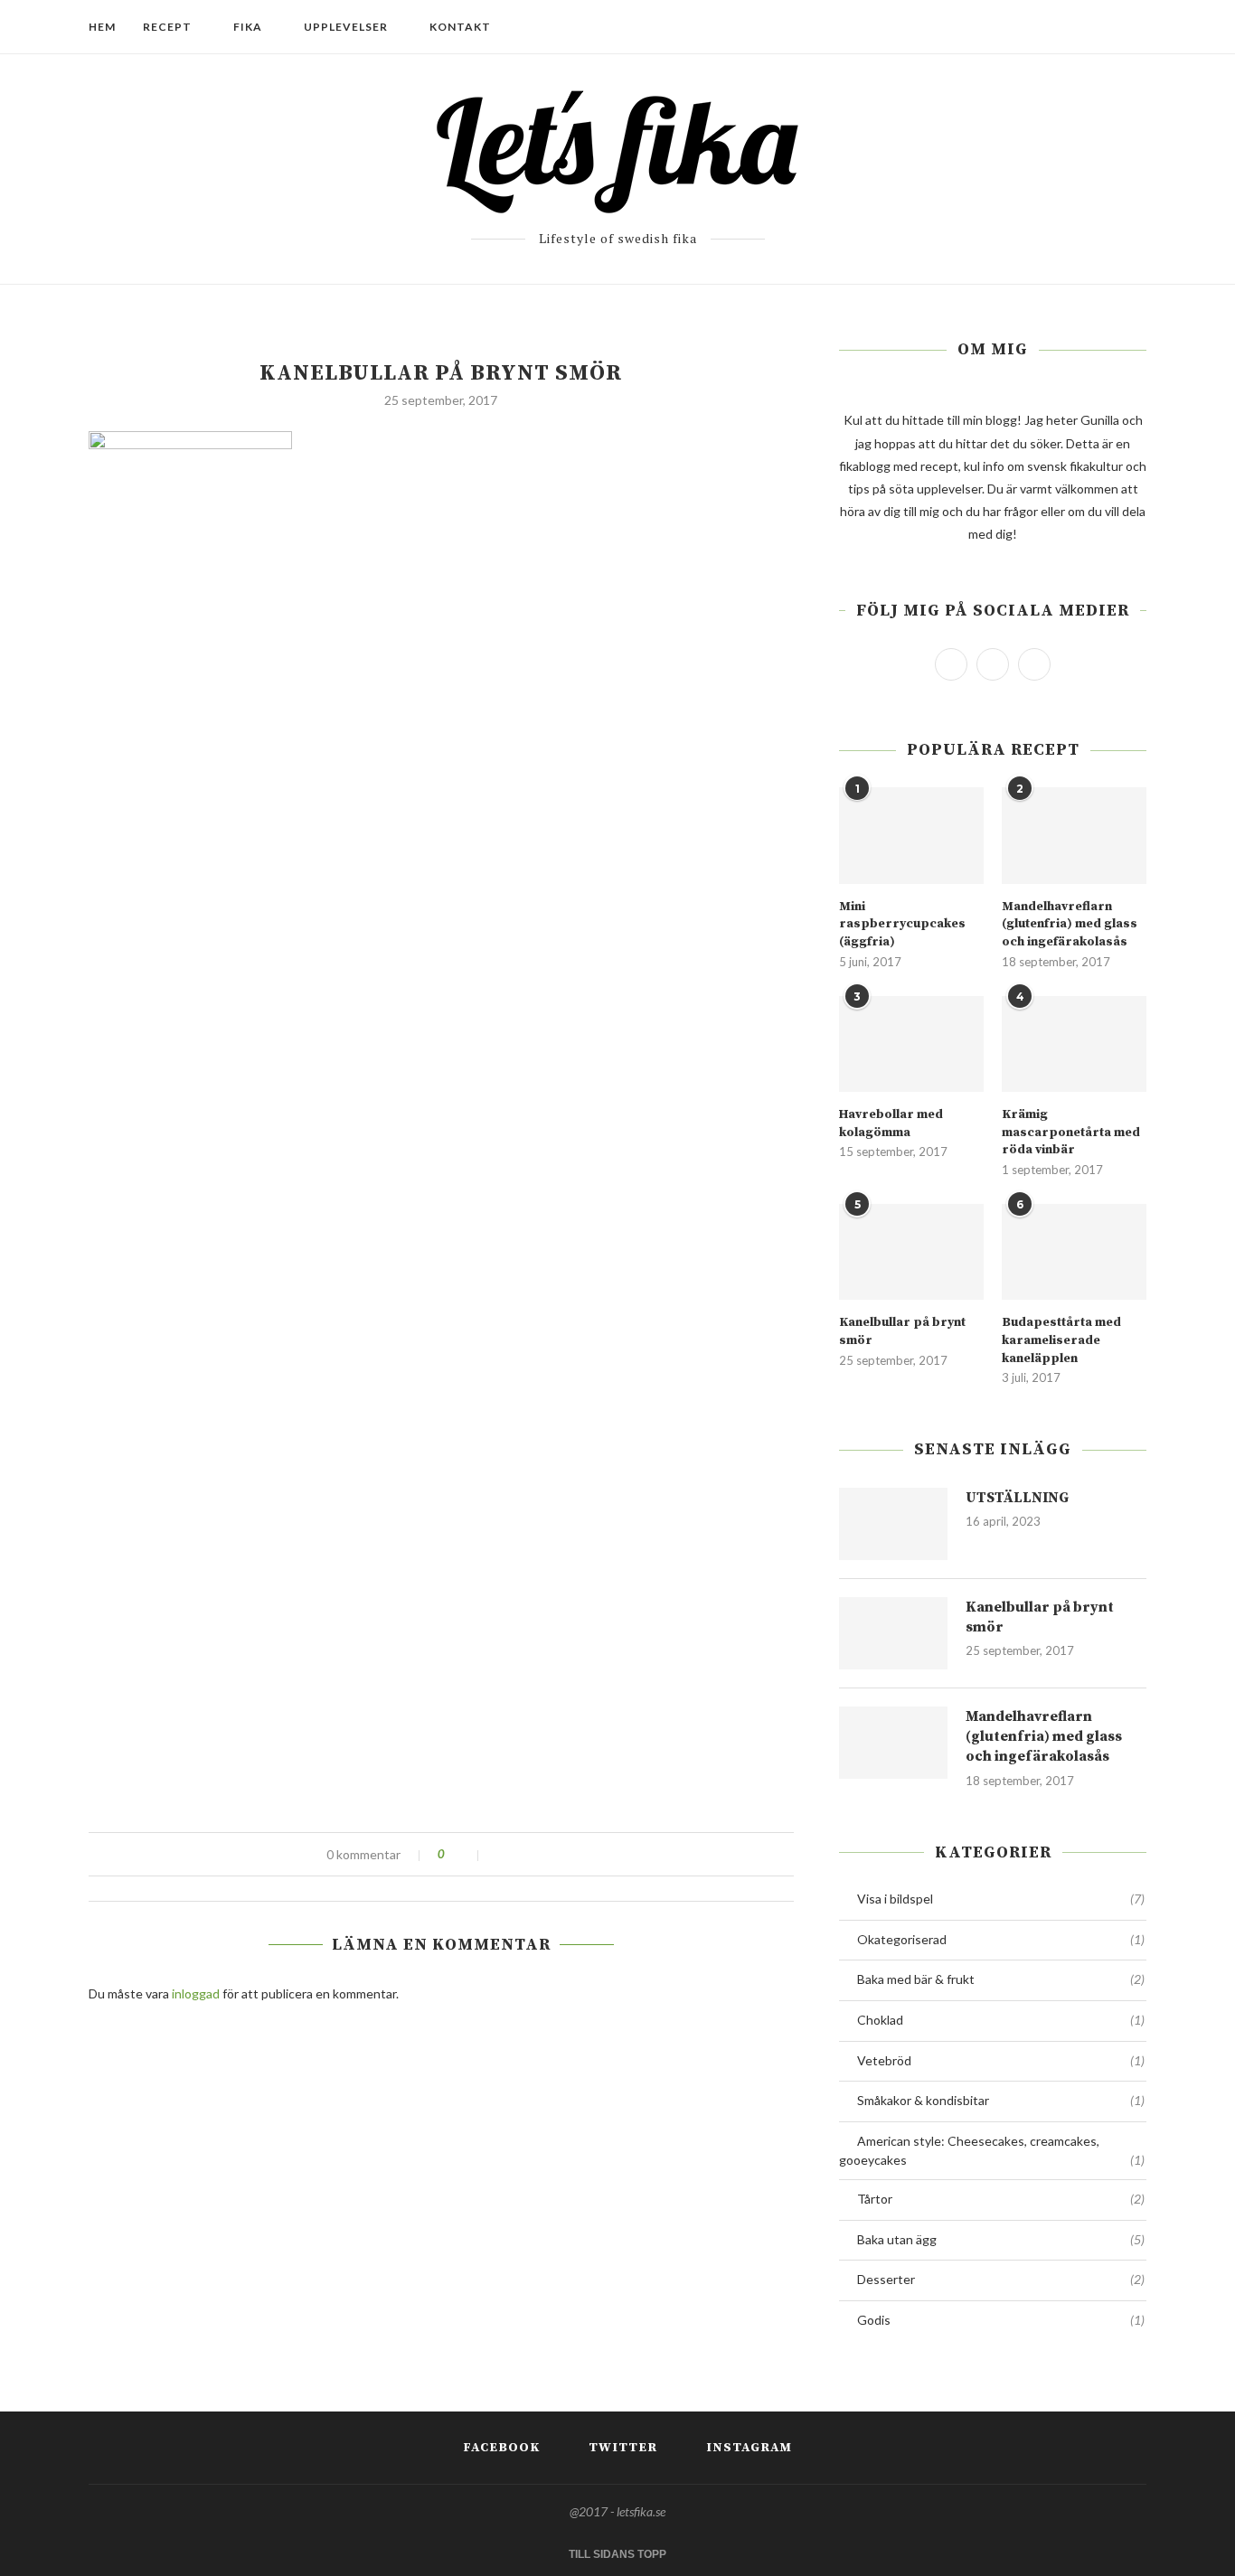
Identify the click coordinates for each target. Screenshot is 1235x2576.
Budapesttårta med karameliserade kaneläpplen (1061, 1340)
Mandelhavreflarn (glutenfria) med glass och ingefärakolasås (1070, 924)
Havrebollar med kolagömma (891, 1123)
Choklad (1001, 2020)
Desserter (1001, 2279)
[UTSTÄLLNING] (893, 1524)
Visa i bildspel (1001, 1899)
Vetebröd (1001, 2060)
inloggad (196, 1993)
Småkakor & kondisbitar (1001, 2100)
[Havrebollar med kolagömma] (911, 1044)
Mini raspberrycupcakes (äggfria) (902, 924)
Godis (1001, 2320)
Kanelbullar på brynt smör (902, 1331)
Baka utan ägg (1001, 2239)
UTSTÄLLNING (1017, 1498)
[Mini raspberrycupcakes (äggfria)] (911, 836)
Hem (102, 27)
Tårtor (1001, 2199)
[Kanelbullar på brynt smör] (911, 1252)
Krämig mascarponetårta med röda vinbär (1071, 1132)
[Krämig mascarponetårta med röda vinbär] (1074, 1044)
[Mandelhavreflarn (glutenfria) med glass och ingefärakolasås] (1074, 836)
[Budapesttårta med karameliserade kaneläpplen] (1074, 1252)
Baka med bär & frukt (1001, 1979)
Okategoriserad (1001, 1939)
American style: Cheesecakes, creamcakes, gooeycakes (992, 2150)
